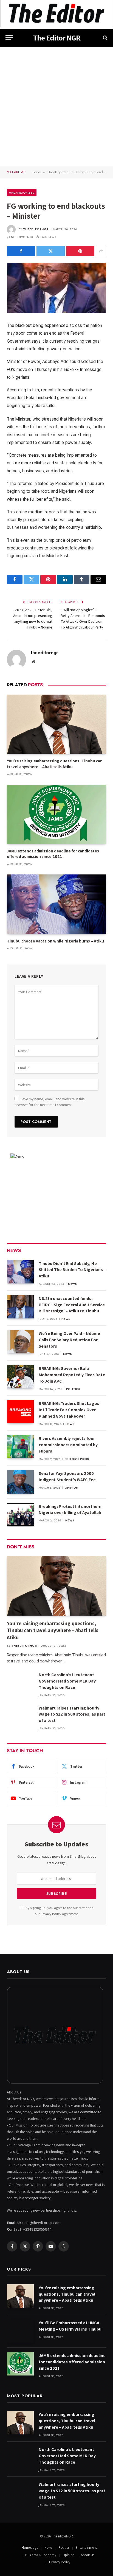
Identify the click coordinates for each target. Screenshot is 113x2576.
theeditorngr (36, 229)
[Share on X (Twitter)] (51, 251)
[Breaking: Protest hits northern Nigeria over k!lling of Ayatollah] (20, 1515)
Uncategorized (22, 193)
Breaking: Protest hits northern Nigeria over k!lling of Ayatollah (70, 1510)
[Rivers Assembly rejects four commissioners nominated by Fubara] (20, 1447)
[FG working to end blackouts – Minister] (56, 288)
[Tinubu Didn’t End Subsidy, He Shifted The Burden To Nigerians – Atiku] (20, 1272)
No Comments (22, 237)
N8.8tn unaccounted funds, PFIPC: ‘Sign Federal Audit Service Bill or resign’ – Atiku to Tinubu (72, 1305)
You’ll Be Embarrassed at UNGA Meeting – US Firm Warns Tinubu (70, 2326)
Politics (64, 2547)
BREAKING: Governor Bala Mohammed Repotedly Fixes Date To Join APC (72, 1375)
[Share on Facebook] (21, 251)
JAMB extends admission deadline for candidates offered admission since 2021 (53, 854)
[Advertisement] (56, 106)
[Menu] (9, 38)
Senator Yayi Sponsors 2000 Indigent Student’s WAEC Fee (67, 1477)
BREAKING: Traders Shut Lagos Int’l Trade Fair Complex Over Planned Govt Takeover (69, 1410)
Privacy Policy (51, 1914)
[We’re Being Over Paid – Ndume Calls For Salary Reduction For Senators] (20, 1342)
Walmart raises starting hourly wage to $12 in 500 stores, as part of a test (72, 1714)
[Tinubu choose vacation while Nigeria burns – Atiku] (56, 904)
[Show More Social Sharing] (101, 251)
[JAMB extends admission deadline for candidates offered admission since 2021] (56, 814)
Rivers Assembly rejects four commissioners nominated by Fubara (68, 1445)
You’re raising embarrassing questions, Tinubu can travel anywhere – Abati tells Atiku (55, 764)
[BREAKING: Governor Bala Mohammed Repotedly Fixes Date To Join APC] (20, 1377)
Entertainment (86, 2547)
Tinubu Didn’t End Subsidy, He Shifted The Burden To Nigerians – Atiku (72, 1270)
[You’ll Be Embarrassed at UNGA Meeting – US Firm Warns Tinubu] (20, 2331)
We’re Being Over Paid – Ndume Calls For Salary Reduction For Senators (69, 1340)
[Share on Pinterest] (80, 251)
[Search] (105, 38)
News (48, 2547)
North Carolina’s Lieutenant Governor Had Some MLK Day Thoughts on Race (67, 1681)
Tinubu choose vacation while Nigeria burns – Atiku (55, 941)
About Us (88, 2555)
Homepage (30, 2547)
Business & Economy (41, 2555)
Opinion (69, 2555)
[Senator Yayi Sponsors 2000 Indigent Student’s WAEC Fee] (20, 1482)
